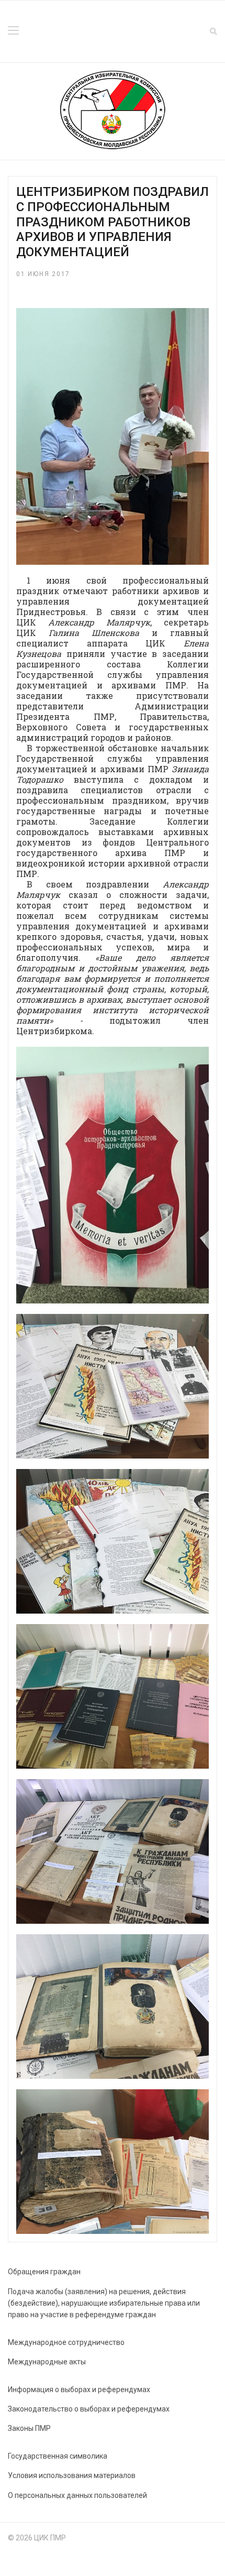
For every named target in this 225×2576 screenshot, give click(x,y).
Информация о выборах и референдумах (79, 2389)
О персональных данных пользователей (77, 2495)
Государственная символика (58, 2456)
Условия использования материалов (72, 2475)
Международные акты (47, 2362)
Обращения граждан (44, 2272)
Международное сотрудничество (66, 2342)
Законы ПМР (29, 2428)
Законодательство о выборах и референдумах (89, 2409)
